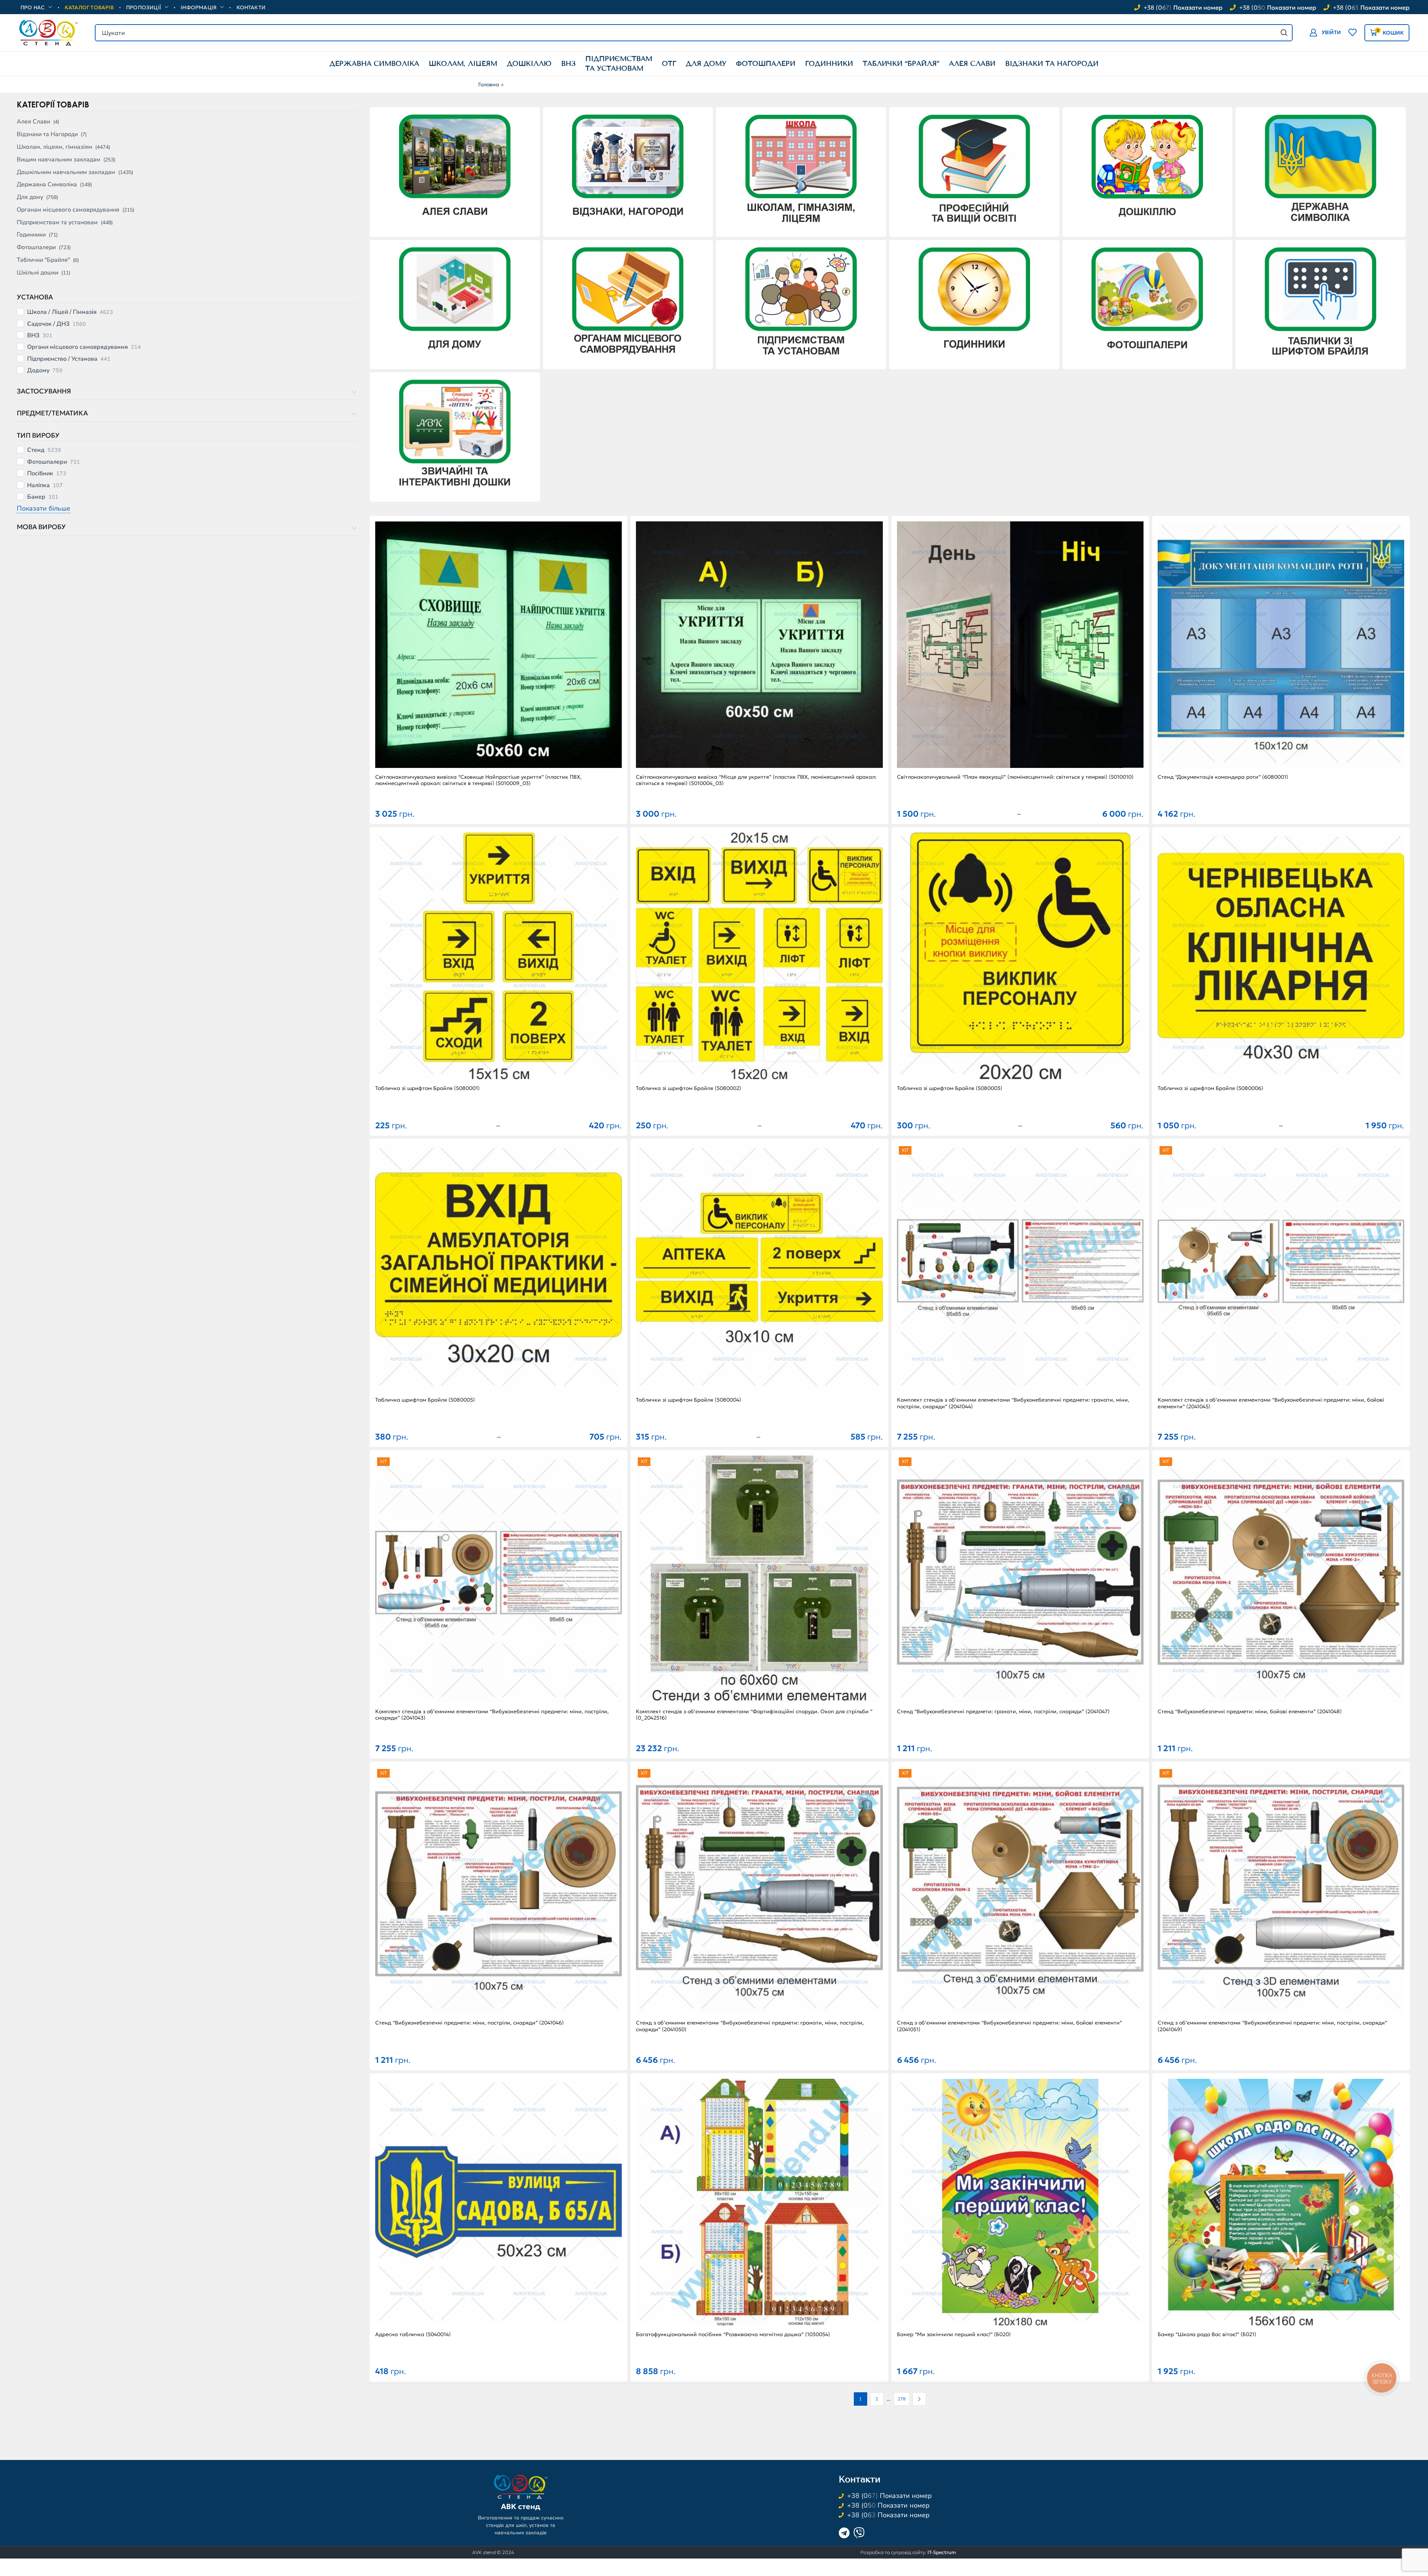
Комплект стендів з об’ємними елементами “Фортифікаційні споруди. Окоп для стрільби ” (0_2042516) (754, 1715)
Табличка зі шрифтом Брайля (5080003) (950, 1088)
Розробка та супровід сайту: (908, 2552)
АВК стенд (521, 2506)
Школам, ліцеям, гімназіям (54, 147)
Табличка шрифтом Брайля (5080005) (425, 1400)
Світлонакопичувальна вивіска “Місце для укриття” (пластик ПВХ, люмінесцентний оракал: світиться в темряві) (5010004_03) (756, 780)
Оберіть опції (759, 649)
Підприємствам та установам (57, 222)
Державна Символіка (47, 184)
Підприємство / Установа (62, 359)
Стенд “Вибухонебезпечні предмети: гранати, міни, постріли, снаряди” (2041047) (1003, 1712)
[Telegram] (844, 2533)
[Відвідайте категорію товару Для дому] (455, 303)
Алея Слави (33, 122)
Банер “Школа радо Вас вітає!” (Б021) (1207, 2334)
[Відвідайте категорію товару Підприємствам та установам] (801, 303)
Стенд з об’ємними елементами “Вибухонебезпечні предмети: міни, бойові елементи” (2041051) (1009, 2026)
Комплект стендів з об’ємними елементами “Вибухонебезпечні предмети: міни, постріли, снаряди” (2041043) (492, 1715)
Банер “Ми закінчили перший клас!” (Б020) (954, 2334)
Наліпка (38, 485)
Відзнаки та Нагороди (47, 134)
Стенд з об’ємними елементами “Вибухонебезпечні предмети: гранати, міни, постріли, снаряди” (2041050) (750, 2026)
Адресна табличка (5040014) (413, 2334)
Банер (36, 497)
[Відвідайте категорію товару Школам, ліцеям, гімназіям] (801, 170)
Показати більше (44, 508)
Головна (489, 84)
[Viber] (859, 2533)
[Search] (1284, 33)
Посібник (40, 474)
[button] (1325, 33)
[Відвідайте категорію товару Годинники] (974, 303)
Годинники (31, 235)
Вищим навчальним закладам (59, 160)
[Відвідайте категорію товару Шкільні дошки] (455, 435)
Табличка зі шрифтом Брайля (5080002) (689, 1088)
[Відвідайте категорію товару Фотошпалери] (1147, 303)
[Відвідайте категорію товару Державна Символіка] (1321, 170)
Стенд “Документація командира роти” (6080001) (1223, 777)
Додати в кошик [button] (499, 649)
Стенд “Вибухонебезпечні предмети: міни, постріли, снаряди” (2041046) (469, 2023)
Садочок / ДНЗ (48, 324)
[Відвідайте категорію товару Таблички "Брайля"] (1321, 303)
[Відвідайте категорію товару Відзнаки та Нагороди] (628, 170)
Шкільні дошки (38, 273)
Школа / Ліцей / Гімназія (62, 312)
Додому (38, 371)
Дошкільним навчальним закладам (66, 172)
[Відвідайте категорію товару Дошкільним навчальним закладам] (1147, 171)
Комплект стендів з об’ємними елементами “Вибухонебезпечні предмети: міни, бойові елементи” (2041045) (1271, 1403)
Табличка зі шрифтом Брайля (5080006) (1210, 1088)
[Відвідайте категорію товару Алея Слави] (455, 170)
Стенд (36, 450)
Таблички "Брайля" (43, 260)
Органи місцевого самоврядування (78, 347)
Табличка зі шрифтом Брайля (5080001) (427, 1088)
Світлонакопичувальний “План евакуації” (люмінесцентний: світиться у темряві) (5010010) (1015, 777)
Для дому (30, 197)
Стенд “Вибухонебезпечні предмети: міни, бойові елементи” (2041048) (1250, 1712)
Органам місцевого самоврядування (68, 210)
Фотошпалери (36, 247)
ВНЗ (33, 336)
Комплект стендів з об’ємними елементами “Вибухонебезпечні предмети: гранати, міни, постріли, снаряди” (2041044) (1013, 1403)
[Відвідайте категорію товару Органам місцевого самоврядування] (628, 303)
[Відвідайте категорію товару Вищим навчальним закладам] (974, 170)
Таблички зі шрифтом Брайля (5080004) (689, 1400)
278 (902, 2399)
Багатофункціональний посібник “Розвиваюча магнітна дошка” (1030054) (733, 2334)
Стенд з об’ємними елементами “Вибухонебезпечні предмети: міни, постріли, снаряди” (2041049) (1272, 2026)
